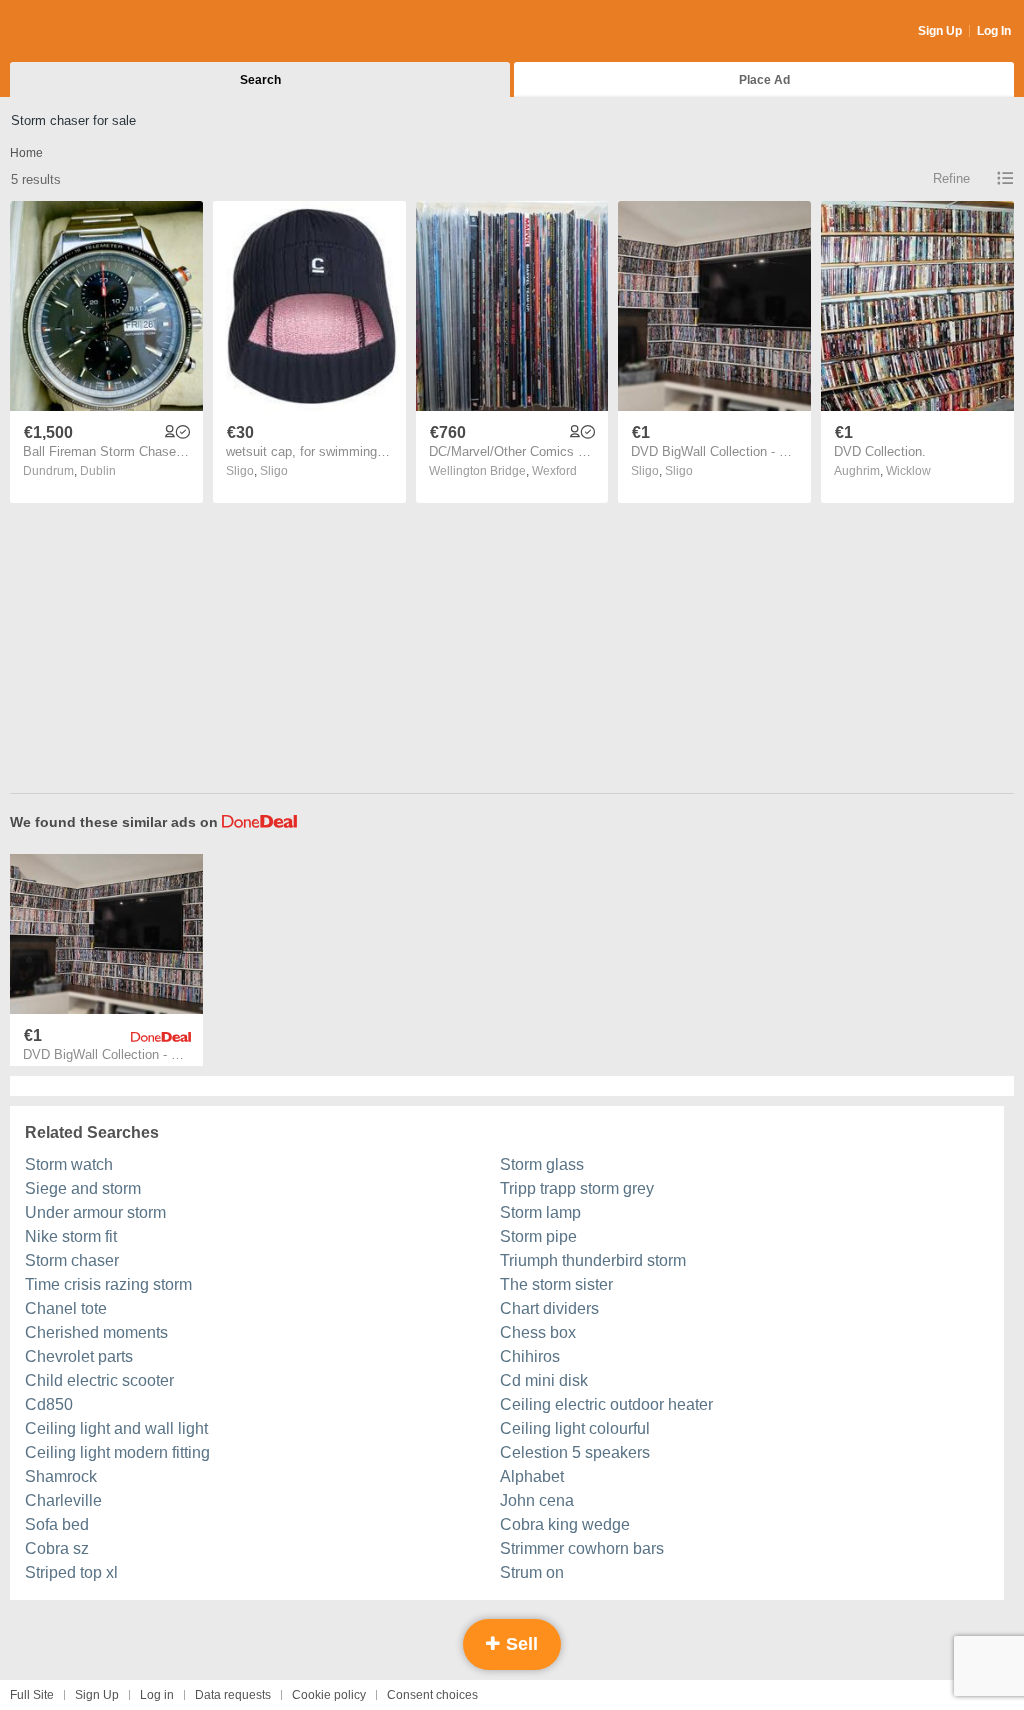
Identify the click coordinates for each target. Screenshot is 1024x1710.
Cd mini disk (544, 1380)
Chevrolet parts (79, 1356)
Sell (519, 1644)
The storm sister (556, 1284)
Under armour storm (95, 1212)
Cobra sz (57, 1548)
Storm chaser (72, 1260)
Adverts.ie (88, 32)
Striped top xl (71, 1572)
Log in (157, 1695)
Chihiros (530, 1356)
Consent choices (432, 1695)
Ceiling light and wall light (116, 1428)
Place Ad (764, 80)
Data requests (233, 1695)
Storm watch (69, 1164)
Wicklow (908, 471)
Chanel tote (66, 1308)
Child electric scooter (99, 1380)
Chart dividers (549, 1308)
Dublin (98, 471)
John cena (537, 1500)
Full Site (32, 1695)
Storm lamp (540, 1212)
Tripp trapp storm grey (577, 1188)
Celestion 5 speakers (575, 1452)
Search (260, 80)
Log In (994, 31)
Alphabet (532, 1476)
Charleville (63, 1500)
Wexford (554, 471)
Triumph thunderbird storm (593, 1260)
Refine (951, 178)
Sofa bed (57, 1524)
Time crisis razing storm (108, 1284)
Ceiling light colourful (575, 1428)
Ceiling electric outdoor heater (606, 1404)
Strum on (532, 1572)
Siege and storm (83, 1188)
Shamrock (61, 1476)
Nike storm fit (71, 1236)
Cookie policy (329, 1695)
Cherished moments (96, 1332)
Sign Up (940, 31)
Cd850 (49, 1404)
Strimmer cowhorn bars (582, 1548)
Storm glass (542, 1164)
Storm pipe (538, 1236)
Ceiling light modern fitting (117, 1452)
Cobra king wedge (565, 1524)
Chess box (538, 1332)
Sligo (274, 471)
